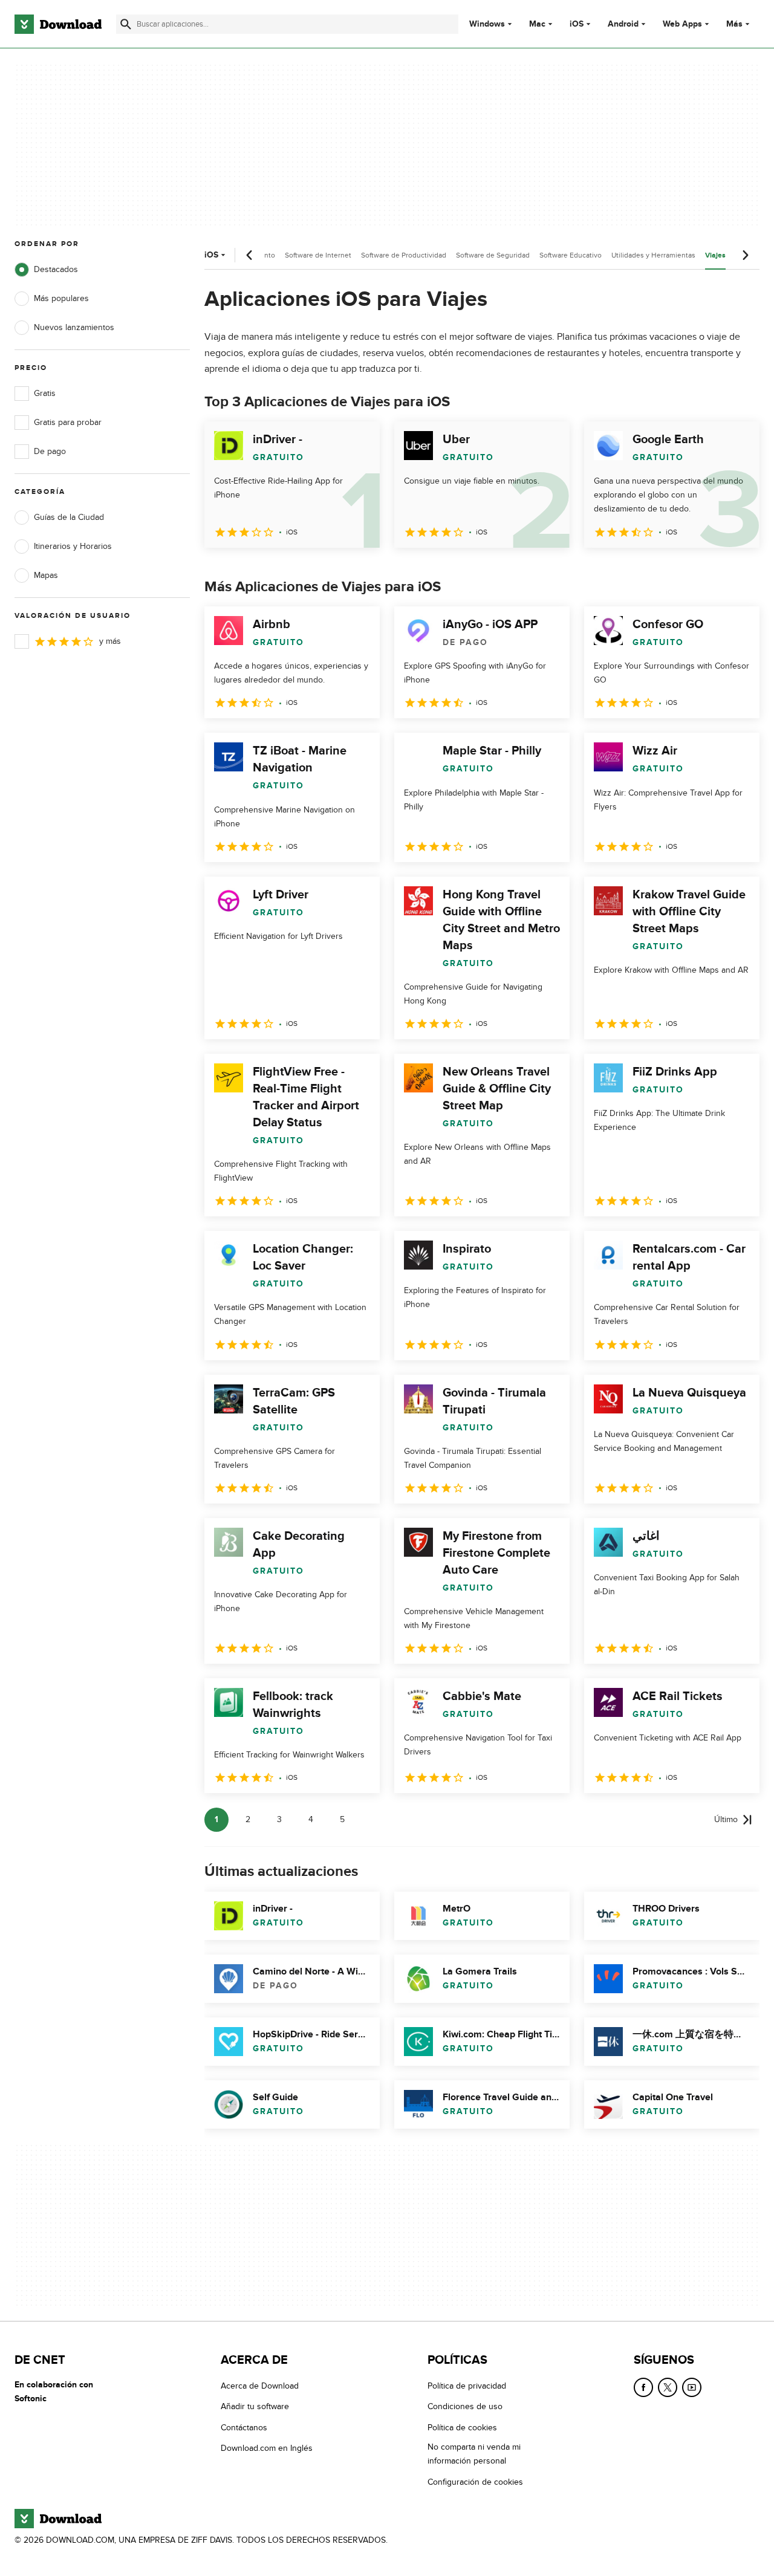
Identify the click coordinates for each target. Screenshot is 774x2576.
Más (734, 24)
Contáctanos (244, 2428)
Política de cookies (462, 2428)
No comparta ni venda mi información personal (474, 2454)
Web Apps (682, 24)
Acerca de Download (260, 2386)
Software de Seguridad (493, 255)
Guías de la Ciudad (69, 517)
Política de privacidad (467, 2386)
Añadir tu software (255, 2406)
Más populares (61, 298)
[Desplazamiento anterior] (250, 255)
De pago (50, 451)
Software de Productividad (404, 255)
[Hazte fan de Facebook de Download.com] (643, 2387)
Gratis (45, 393)
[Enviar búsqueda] (126, 24)
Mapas (46, 575)
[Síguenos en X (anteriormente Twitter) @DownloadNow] (668, 2387)
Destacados (56, 269)
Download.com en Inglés (267, 2448)
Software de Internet (318, 255)
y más (110, 641)
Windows (487, 24)
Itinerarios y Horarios (73, 546)
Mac (537, 24)
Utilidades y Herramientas (653, 255)
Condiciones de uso (465, 2406)
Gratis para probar (68, 422)
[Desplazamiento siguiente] (745, 255)
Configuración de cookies (475, 2482)
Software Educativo (571, 255)
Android (623, 24)
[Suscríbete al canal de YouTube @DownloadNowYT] (692, 2387)
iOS (577, 24)
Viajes (715, 255)
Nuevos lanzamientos (74, 327)
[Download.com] (58, 24)
